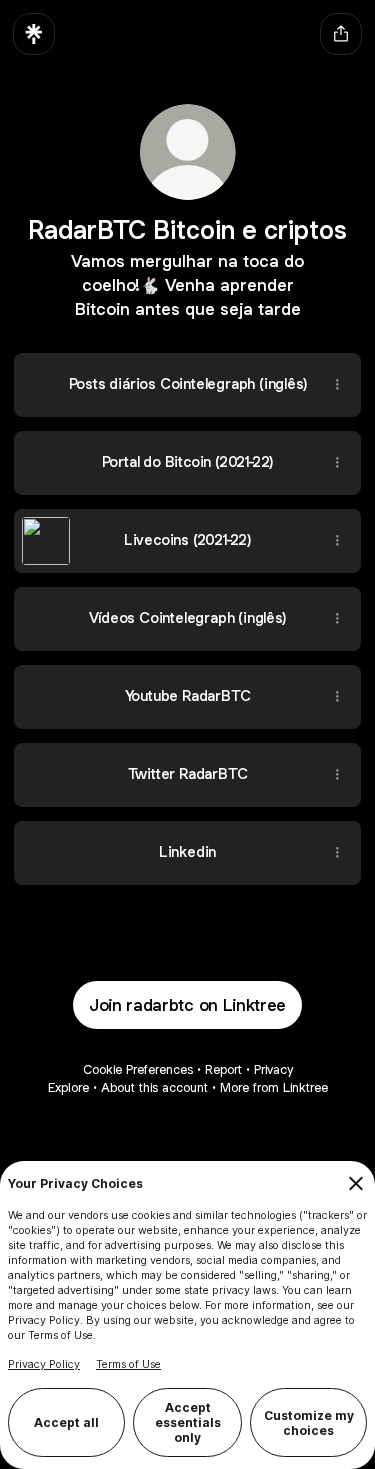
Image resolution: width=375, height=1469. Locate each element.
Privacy (273, 1069)
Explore (68, 1087)
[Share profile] (341, 34)
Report (223, 1069)
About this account (154, 1087)
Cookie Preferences (138, 1069)
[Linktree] (34, 34)
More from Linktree (274, 1087)
